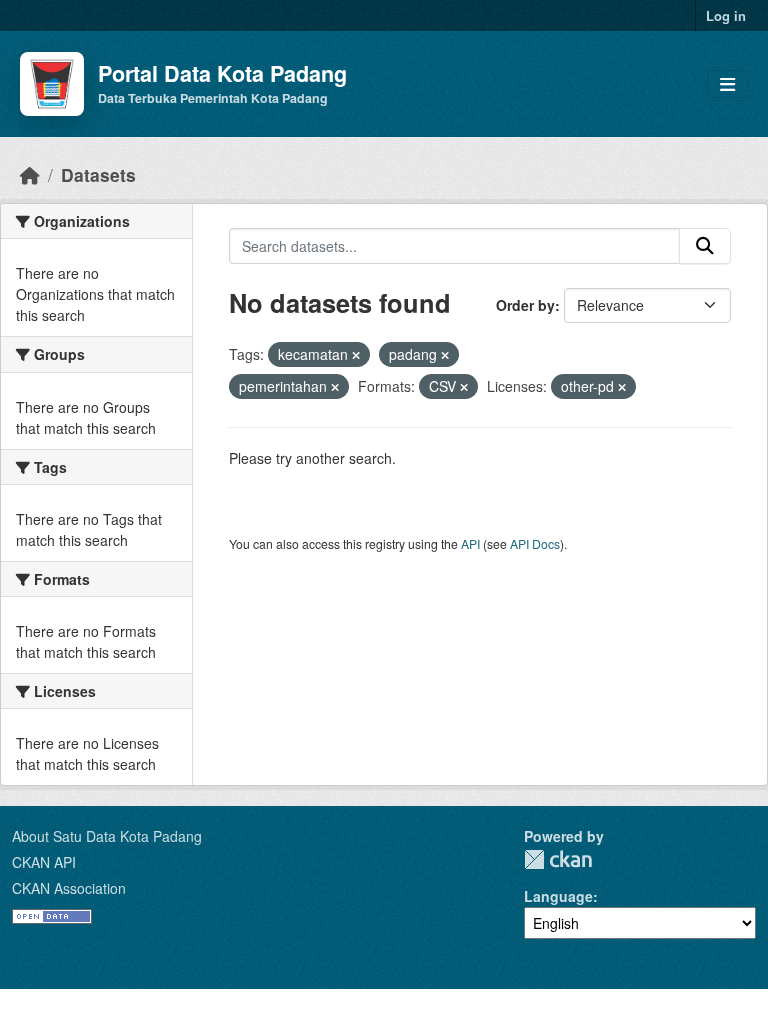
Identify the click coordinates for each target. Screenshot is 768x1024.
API (470, 543)
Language (558, 896)
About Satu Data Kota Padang (107, 836)
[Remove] (356, 355)
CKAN (558, 859)
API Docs (535, 543)
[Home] (30, 174)
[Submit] (705, 246)
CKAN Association (69, 888)
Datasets (98, 174)
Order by (525, 305)
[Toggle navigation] (727, 84)
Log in (726, 15)
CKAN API (44, 862)
